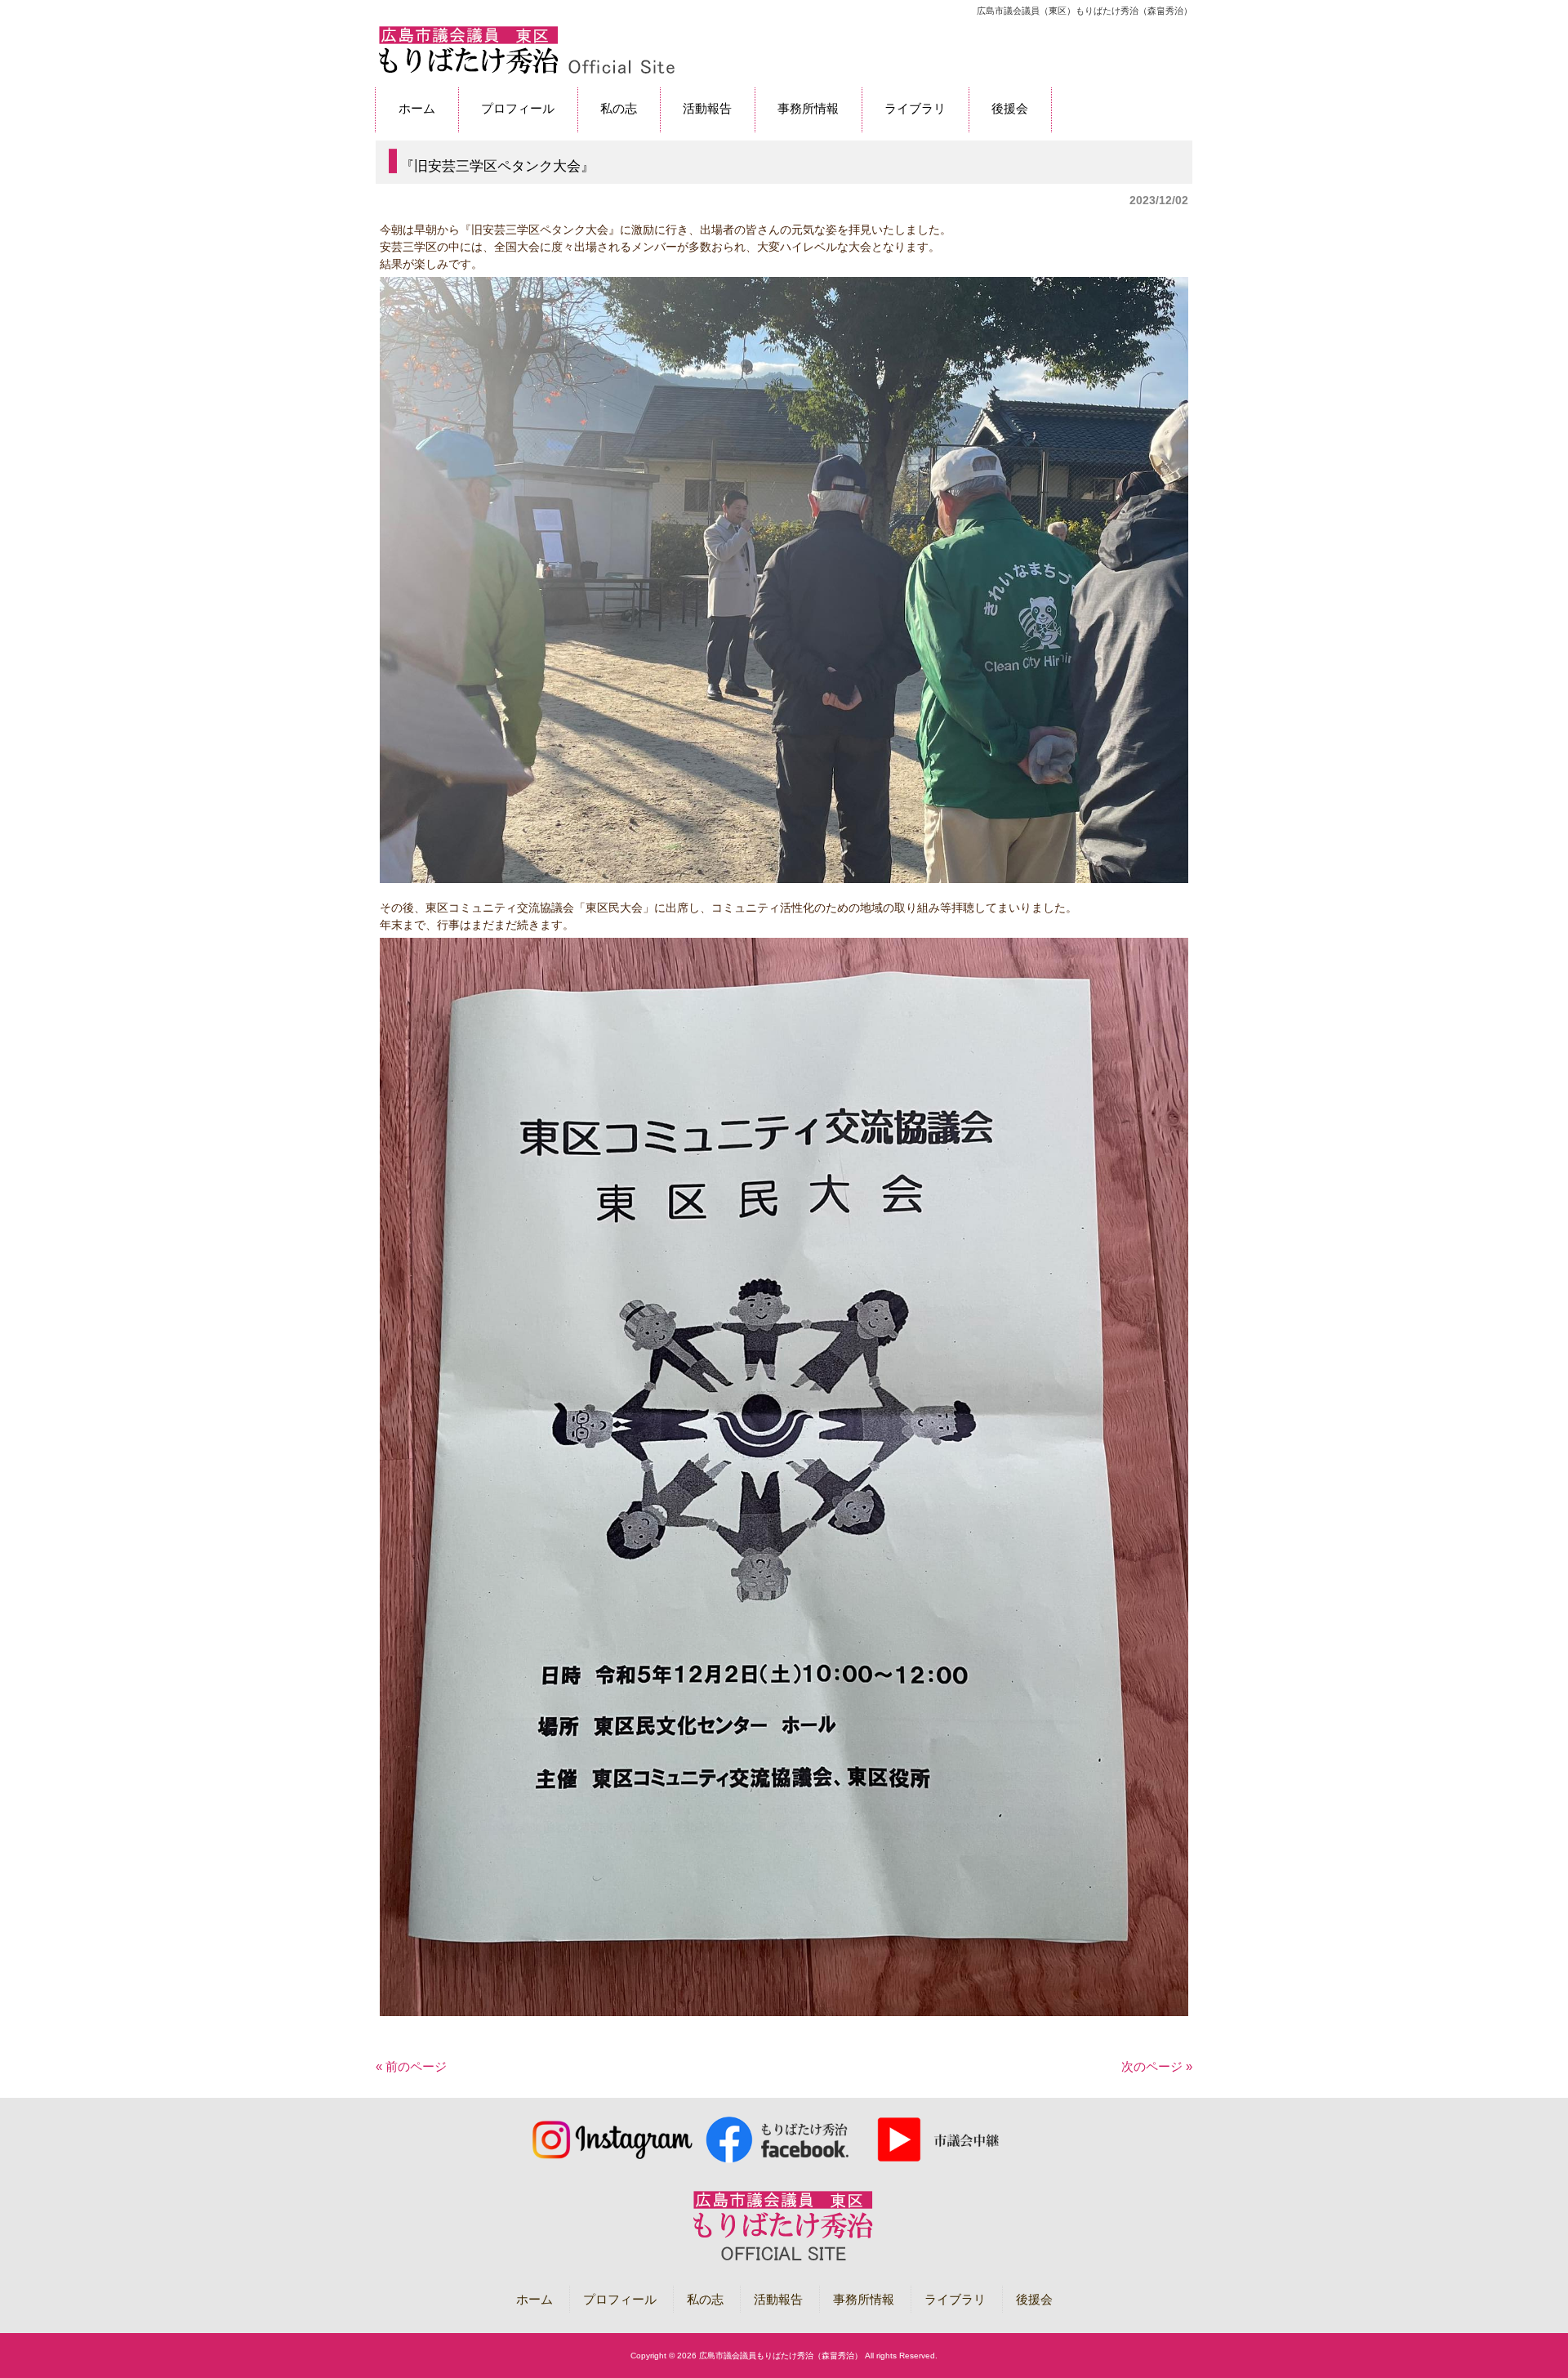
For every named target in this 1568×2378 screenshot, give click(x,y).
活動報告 (778, 2299)
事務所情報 (864, 2299)
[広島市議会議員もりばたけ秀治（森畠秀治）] (526, 71)
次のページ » (1157, 2066)
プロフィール (620, 2299)
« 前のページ (411, 2066)
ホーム (535, 2299)
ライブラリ (955, 2299)
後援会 (1034, 2299)
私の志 (705, 2299)
